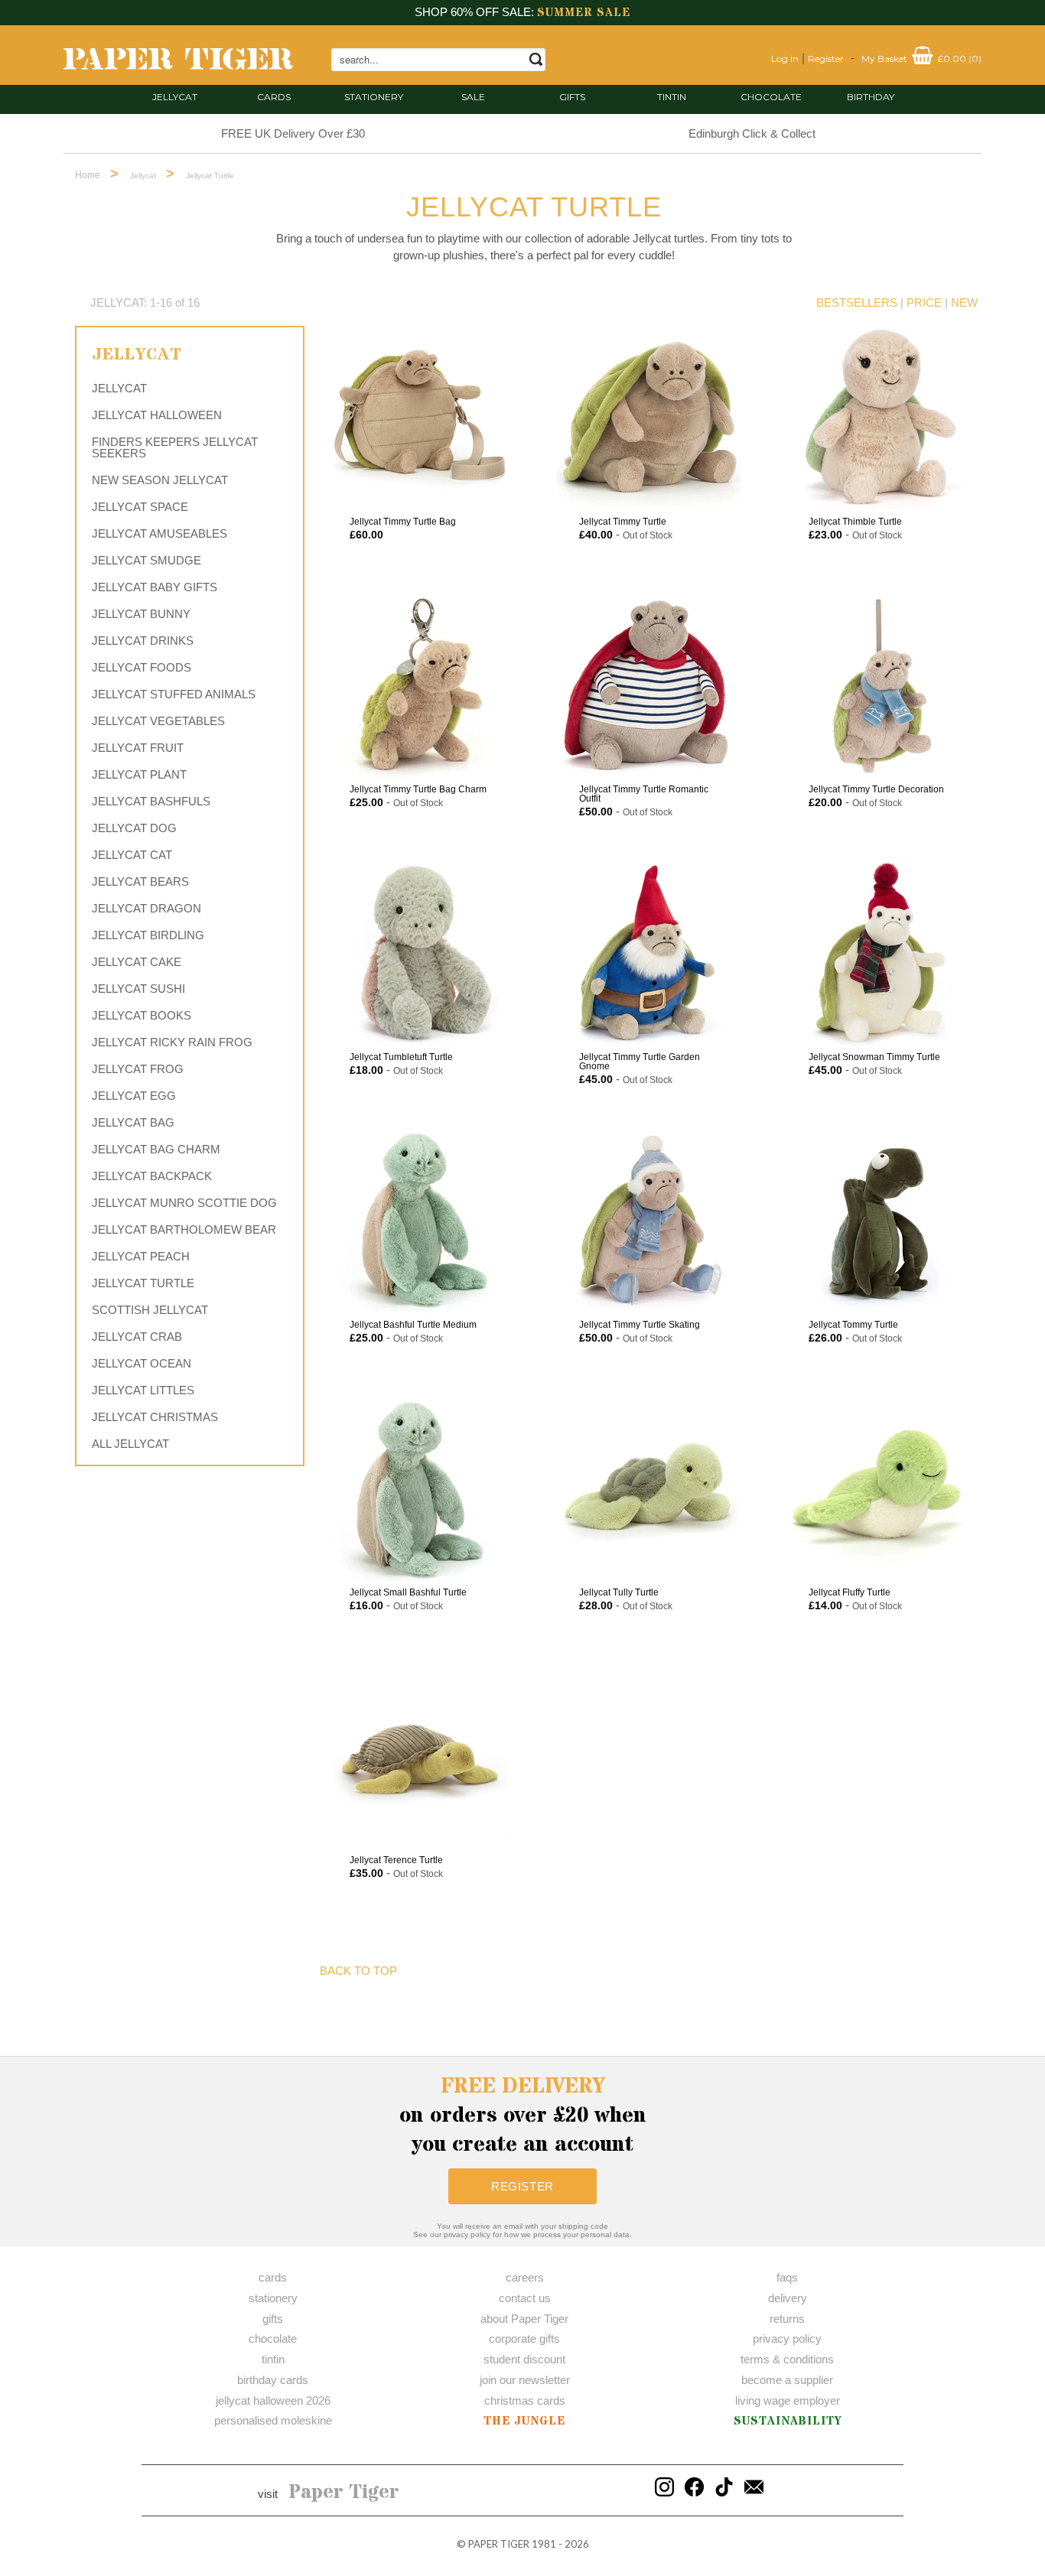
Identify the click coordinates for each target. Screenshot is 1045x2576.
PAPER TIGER (499, 2544)
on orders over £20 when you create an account (523, 2116)
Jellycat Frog (138, 1069)
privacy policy (787, 2339)
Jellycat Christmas (155, 1417)
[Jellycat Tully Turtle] (649, 1488)
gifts (572, 97)
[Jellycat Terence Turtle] (419, 1756)
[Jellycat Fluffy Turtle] (878, 1488)
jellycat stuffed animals (174, 694)
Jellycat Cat (132, 855)
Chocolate (771, 97)
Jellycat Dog (134, 828)
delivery (788, 2298)
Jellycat (175, 97)
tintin (672, 97)
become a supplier (787, 2380)
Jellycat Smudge (146, 560)
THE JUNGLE (524, 2421)
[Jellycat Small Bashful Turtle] (419, 1488)
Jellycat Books (142, 1015)
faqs (787, 2277)
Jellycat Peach (141, 1256)
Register (826, 59)
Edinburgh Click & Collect (752, 133)
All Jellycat (130, 1444)
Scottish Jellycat (150, 1310)
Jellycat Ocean (142, 1363)
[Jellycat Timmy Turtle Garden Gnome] (649, 953)
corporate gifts (524, 2339)
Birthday (871, 97)
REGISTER (522, 2186)
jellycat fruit (138, 748)
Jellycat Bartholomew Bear (184, 1229)
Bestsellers (857, 302)
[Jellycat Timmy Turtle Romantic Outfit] (649, 685)
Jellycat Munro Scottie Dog (184, 1203)
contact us (525, 2298)
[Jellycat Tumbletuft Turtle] (419, 953)
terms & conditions (787, 2359)
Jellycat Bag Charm (156, 1149)
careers (525, 2277)
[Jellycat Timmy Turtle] (649, 418)
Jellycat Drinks (143, 641)
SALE (473, 97)
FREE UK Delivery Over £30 (293, 133)
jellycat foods (142, 667)
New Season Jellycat (160, 480)
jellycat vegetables (158, 721)
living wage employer (788, 2400)
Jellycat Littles (143, 1390)
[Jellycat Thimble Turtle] (878, 418)
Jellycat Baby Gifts (155, 587)
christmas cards (525, 2400)
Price (924, 302)
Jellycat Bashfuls (151, 801)
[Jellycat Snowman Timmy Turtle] (878, 953)
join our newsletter (525, 2380)
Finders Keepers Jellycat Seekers (175, 447)
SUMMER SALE (584, 13)
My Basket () (921, 59)
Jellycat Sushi (138, 989)
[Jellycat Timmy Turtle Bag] (419, 418)
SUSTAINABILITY (788, 2421)
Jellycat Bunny (141, 614)
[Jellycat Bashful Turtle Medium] (419, 1221)
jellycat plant (139, 774)
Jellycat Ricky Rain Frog (172, 1042)
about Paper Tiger (524, 2319)
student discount (524, 2359)
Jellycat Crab (137, 1337)
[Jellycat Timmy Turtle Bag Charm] (419, 685)
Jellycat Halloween (157, 415)
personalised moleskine (273, 2420)
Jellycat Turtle (143, 1283)
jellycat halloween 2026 (273, 2400)
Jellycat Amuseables (160, 533)
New (964, 302)
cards (274, 97)
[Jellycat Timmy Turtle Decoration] (878, 685)
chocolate (273, 2339)
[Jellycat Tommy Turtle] (878, 1221)
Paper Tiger (344, 2493)
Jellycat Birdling (148, 935)
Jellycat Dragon (146, 908)
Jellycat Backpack (152, 1176)
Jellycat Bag (133, 1122)
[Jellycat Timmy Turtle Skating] (649, 1221)
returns (787, 2319)
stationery (374, 97)
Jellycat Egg (134, 1096)
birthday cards (273, 2380)
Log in (785, 59)
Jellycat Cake (137, 962)
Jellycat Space (140, 507)
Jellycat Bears (140, 881)
